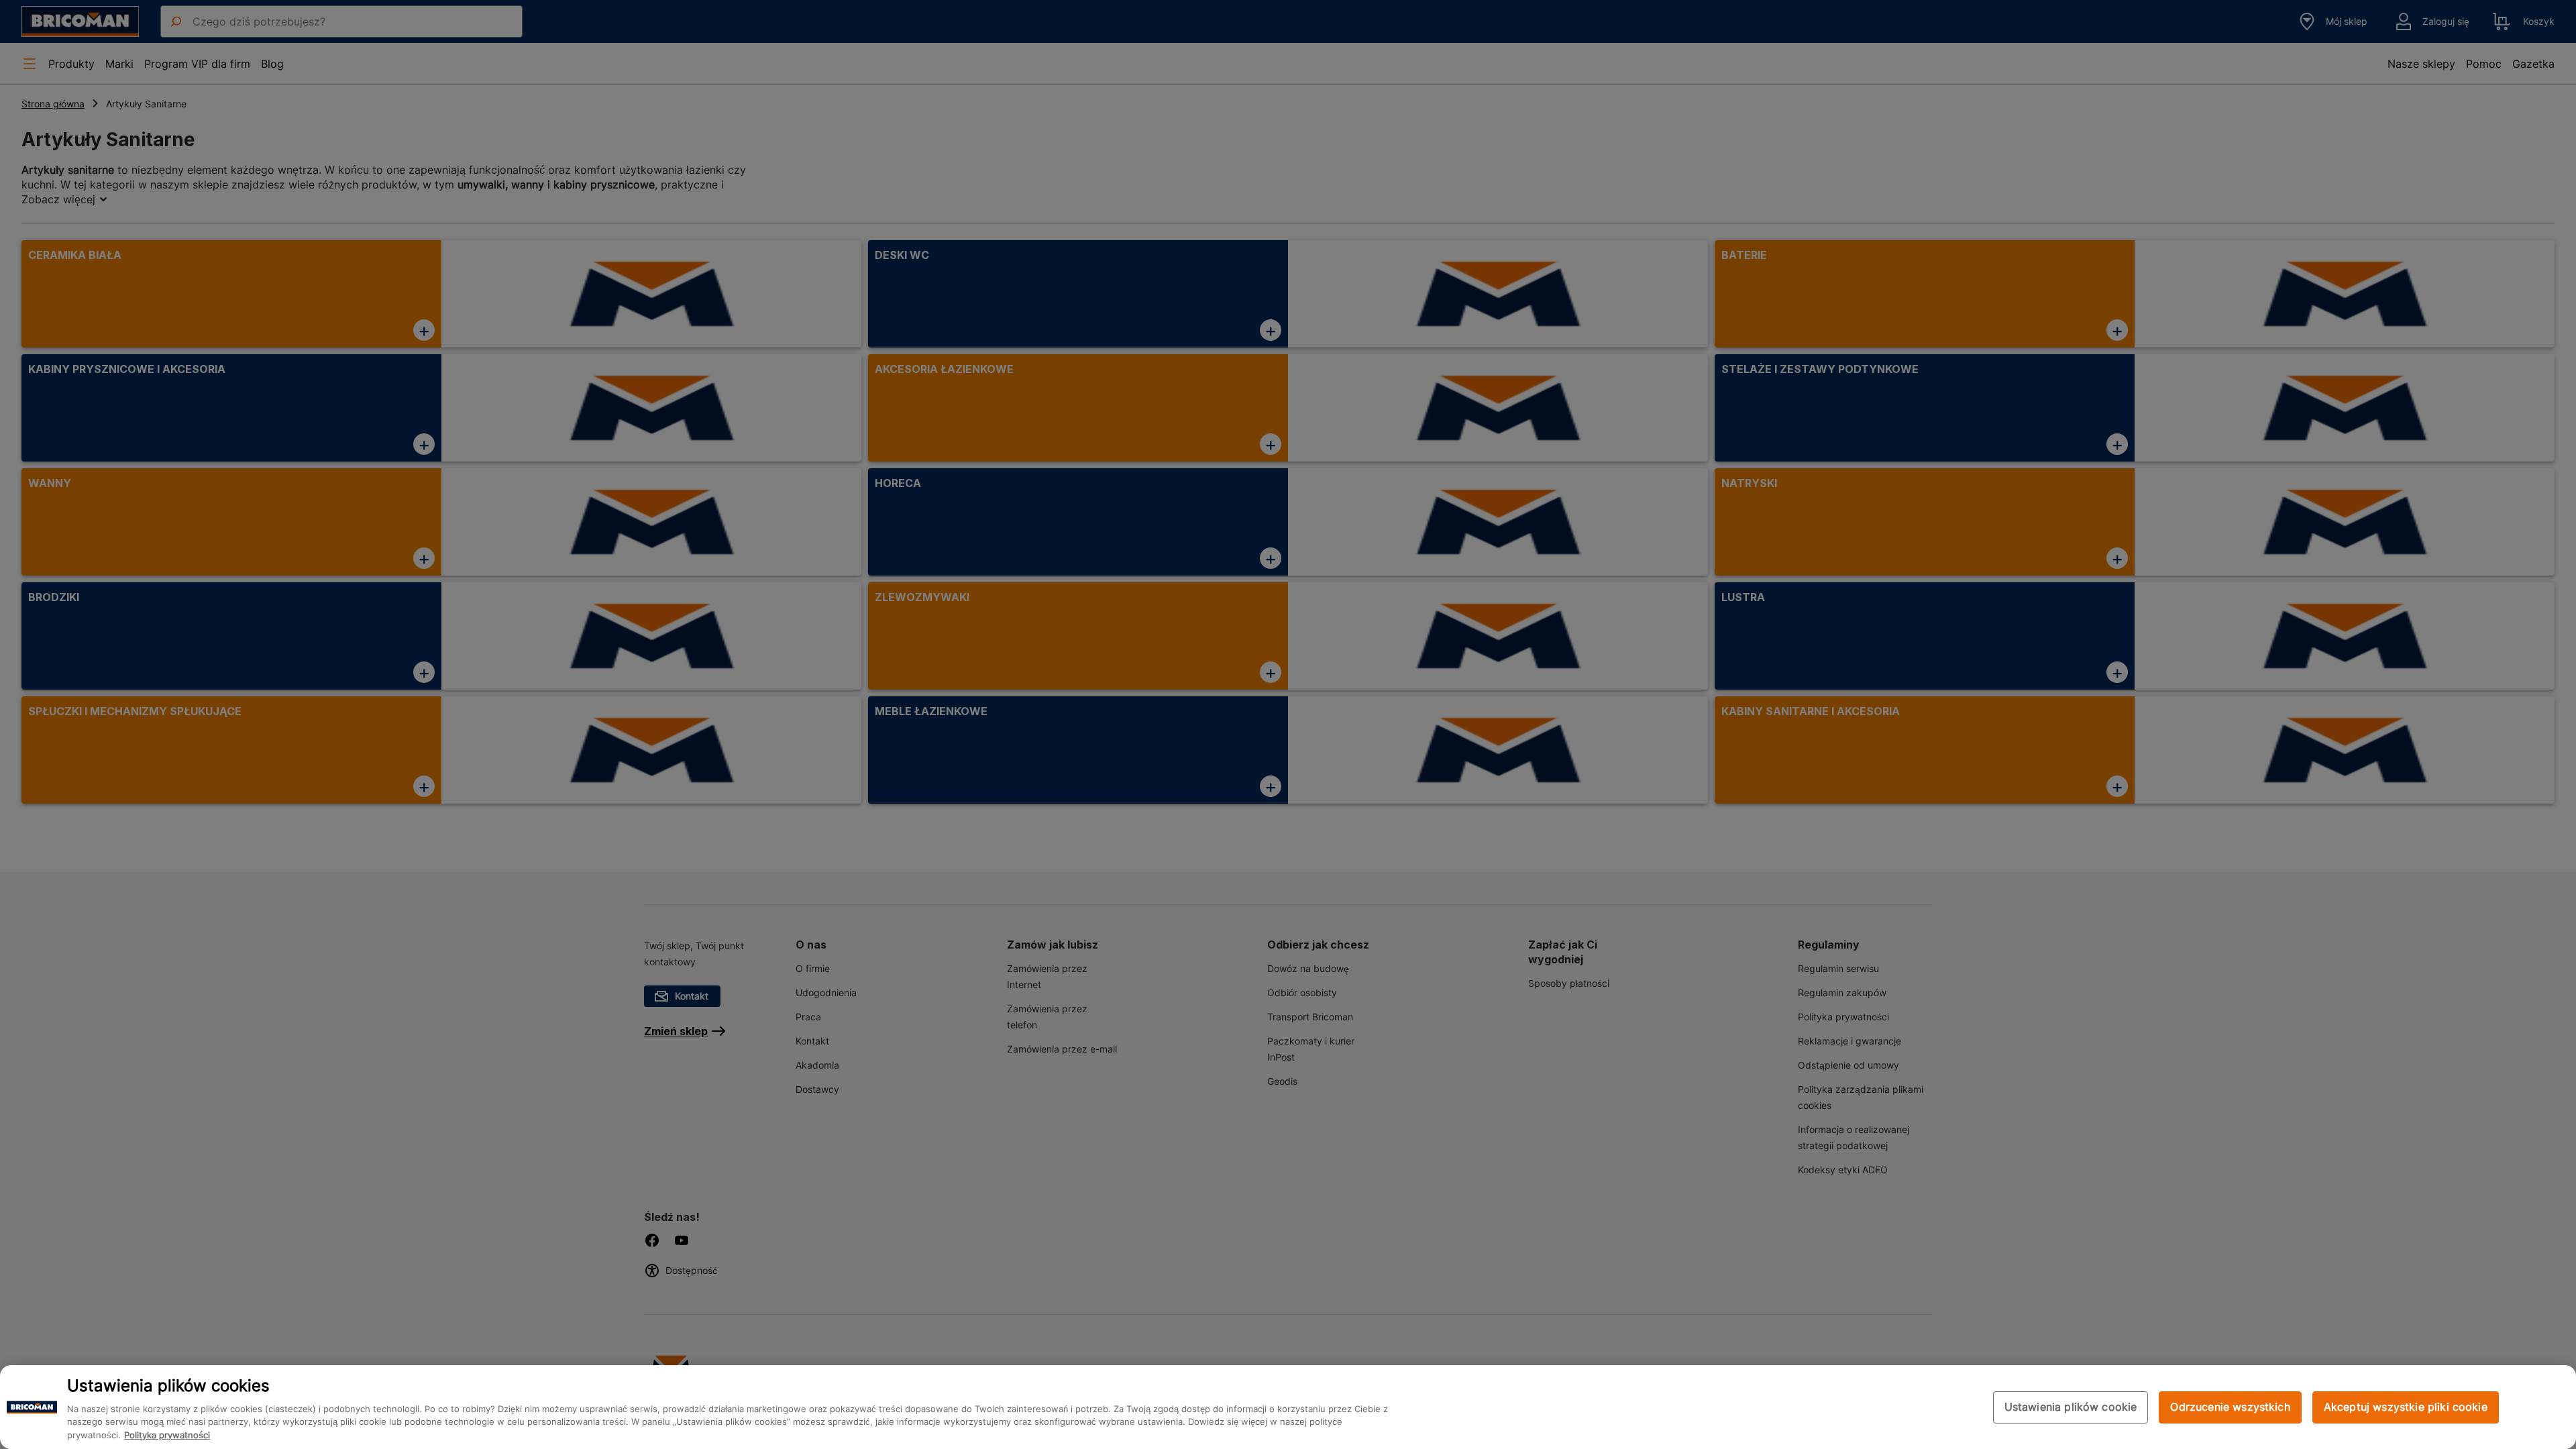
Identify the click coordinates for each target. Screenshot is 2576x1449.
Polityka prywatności (167, 1436)
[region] (1288, 1407)
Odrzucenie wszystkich (2230, 1407)
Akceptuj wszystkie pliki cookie (2406, 1407)
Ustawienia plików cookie (2071, 1407)
